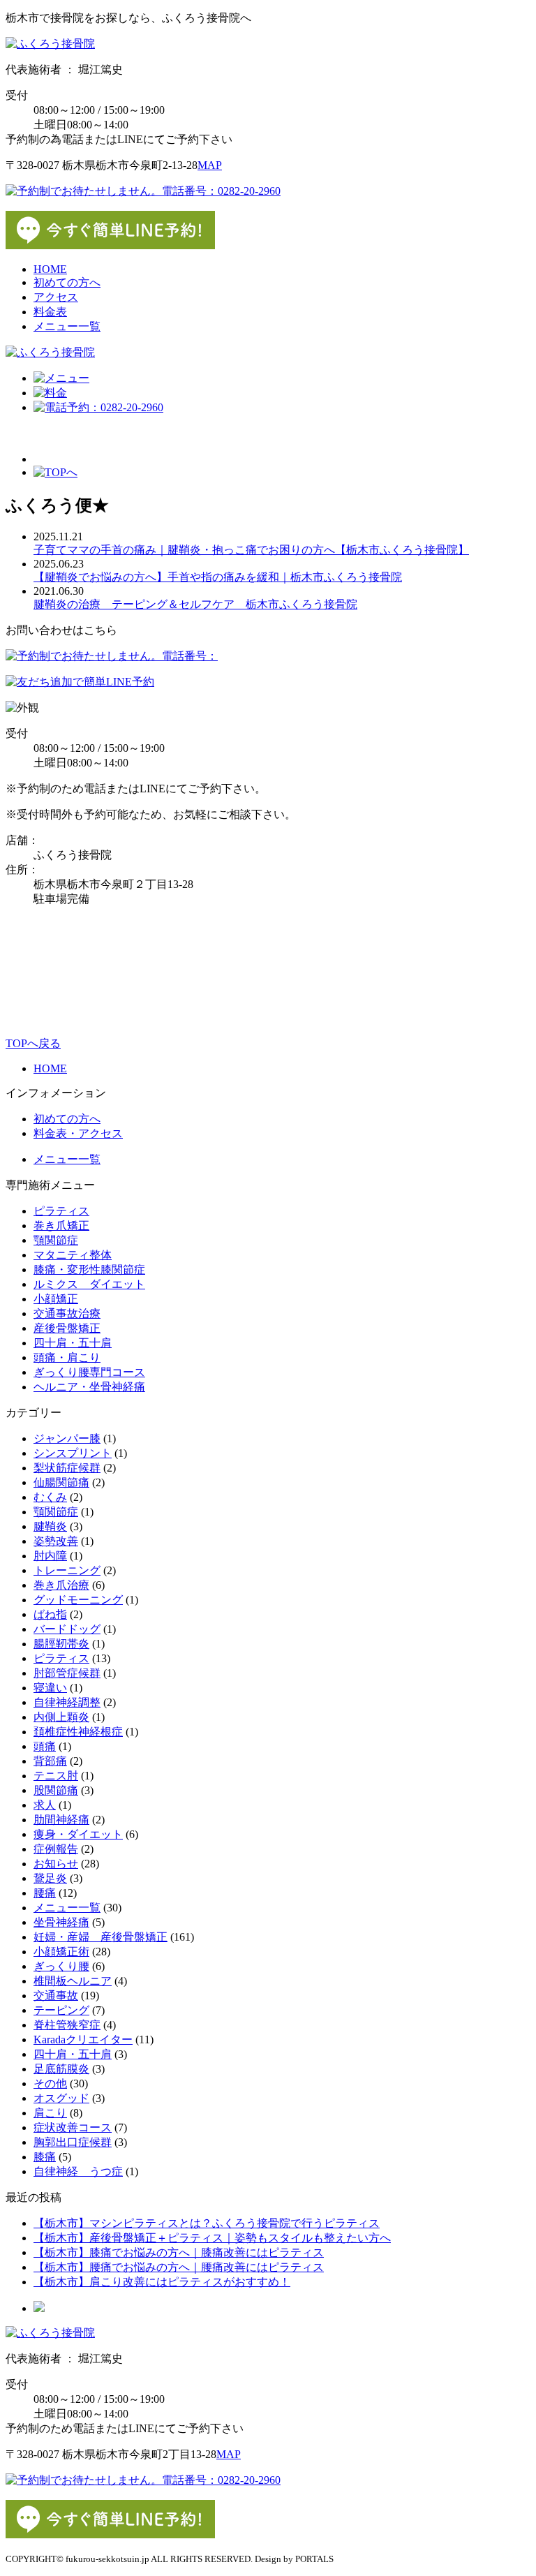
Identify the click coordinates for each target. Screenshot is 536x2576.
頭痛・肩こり (67, 1357)
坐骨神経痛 (61, 1922)
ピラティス (61, 1211)
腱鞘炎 (50, 1526)
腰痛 (45, 1893)
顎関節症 (56, 1240)
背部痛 (50, 1761)
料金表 (50, 312)
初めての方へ (67, 282)
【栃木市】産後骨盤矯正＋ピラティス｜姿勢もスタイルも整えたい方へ (212, 2238)
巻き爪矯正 (61, 1226)
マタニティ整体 (73, 1255)
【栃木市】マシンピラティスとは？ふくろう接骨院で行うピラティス (207, 2223)
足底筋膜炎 (61, 2069)
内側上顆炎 (61, 1717)
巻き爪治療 (61, 1585)
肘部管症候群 (67, 1673)
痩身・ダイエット (78, 1834)
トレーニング (67, 1570)
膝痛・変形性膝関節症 (89, 1270)
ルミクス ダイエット (89, 1284)
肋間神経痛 (61, 1820)
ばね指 (50, 1614)
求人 (45, 1805)
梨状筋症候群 (67, 1468)
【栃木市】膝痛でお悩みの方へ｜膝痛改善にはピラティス (179, 2252)
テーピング (61, 2010)
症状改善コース (73, 2127)
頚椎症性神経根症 (78, 1732)
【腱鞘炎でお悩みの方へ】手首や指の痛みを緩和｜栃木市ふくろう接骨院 (218, 577)
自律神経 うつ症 (78, 2171)
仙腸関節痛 (61, 1482)
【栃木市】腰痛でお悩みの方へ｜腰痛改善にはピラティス (179, 2267)
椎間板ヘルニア (73, 1981)
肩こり (50, 2113)
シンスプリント (73, 1453)
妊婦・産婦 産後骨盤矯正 (100, 1937)
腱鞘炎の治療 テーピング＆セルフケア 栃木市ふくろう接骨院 (195, 604)
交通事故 (56, 1996)
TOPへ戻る (33, 1043)
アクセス (56, 297)
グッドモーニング (78, 1600)
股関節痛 (56, 1790)
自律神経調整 (67, 1702)
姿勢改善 (56, 1541)
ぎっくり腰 (61, 1966)
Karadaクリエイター (83, 2040)
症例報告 (56, 1849)
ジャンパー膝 (67, 1438)
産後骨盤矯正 (67, 1328)
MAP (210, 165)
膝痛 (45, 2157)
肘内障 (50, 1556)
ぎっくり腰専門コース (89, 1372)
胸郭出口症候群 (73, 2142)
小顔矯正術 (61, 1952)
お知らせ (56, 1864)
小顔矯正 (56, 1299)
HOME (50, 269)
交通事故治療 (67, 1313)
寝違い (50, 1688)
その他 (50, 2083)
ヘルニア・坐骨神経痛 (89, 1387)
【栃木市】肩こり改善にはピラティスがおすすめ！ (162, 2282)
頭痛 (45, 1746)
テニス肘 (56, 1776)
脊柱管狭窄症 (67, 2025)
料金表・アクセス (78, 1133)
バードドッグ (67, 1629)
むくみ (50, 1497)
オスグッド (61, 2098)
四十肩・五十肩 (73, 1343)
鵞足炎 (50, 1878)
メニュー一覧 (67, 326)
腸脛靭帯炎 (61, 1644)
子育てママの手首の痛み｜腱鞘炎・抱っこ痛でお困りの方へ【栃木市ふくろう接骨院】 (251, 550)
